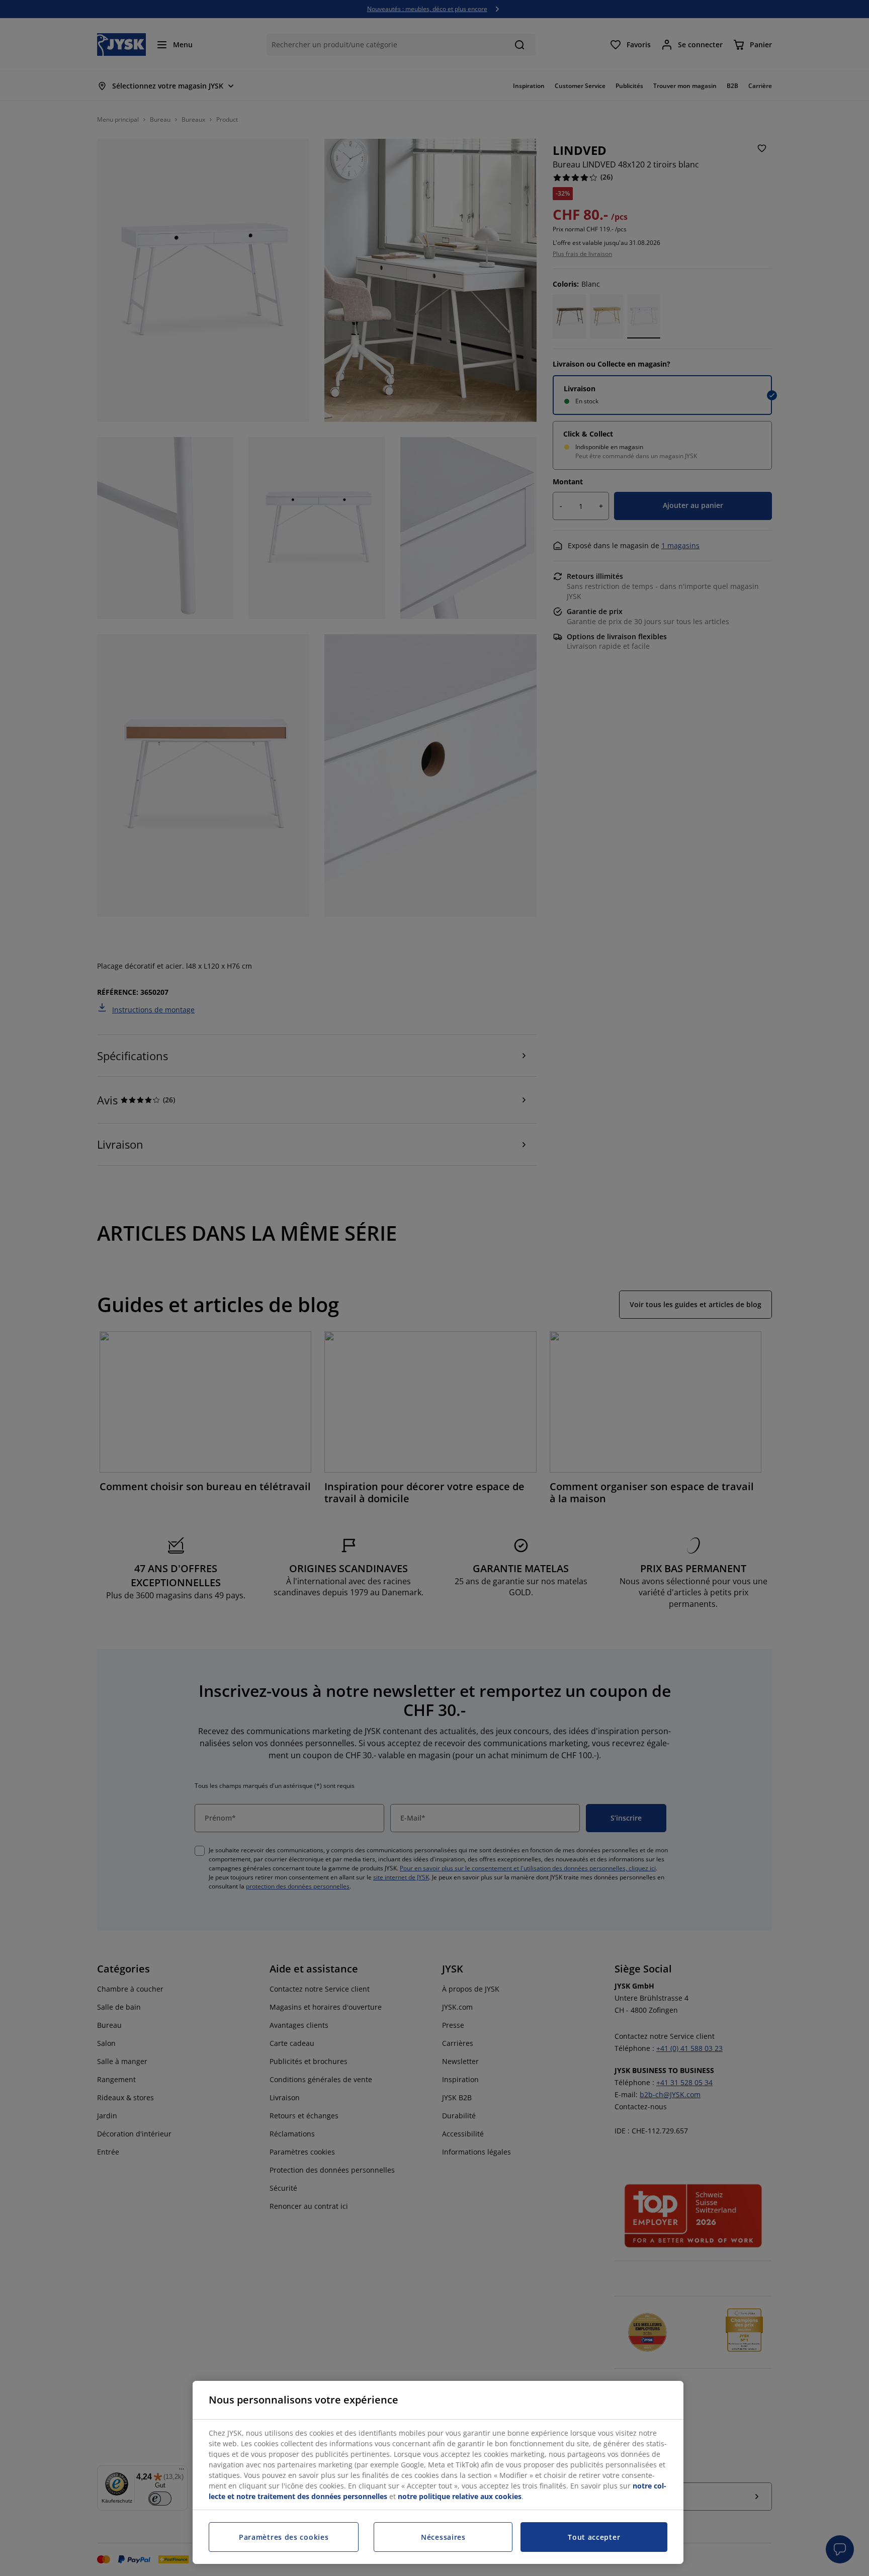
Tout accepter (594, 2537)
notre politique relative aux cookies (460, 2496)
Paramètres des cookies (284, 2537)
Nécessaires (443, 2537)
